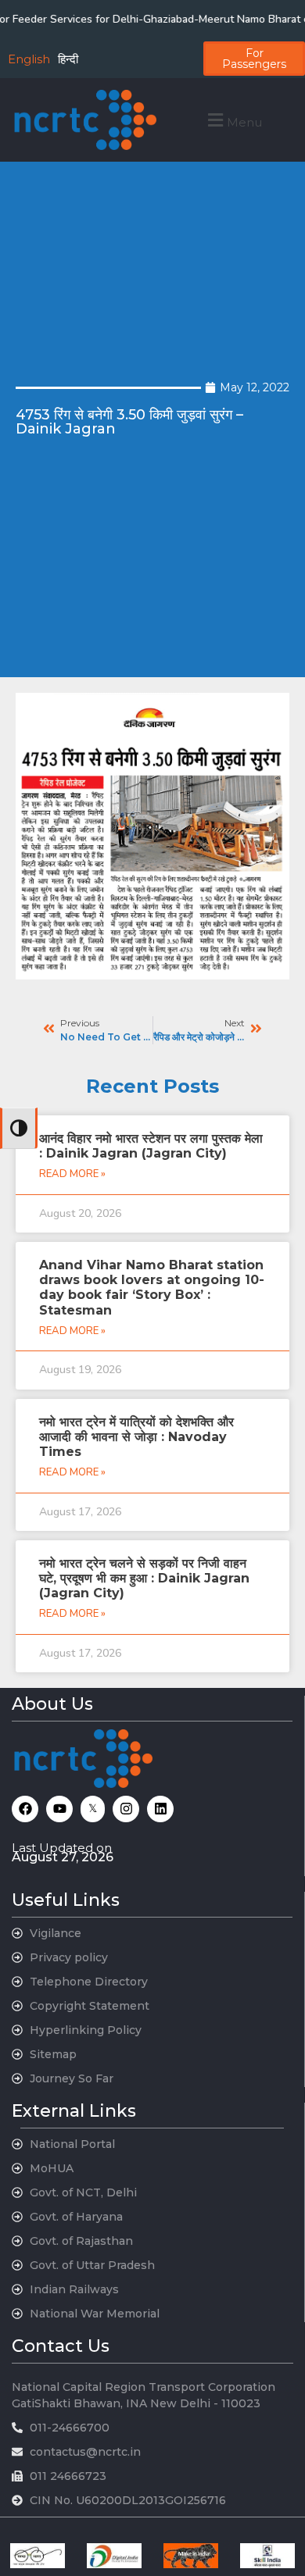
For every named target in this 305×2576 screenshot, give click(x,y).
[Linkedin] (160, 1809)
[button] (233, 120)
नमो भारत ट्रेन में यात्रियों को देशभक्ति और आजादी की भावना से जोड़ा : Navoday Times (136, 1437)
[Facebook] (25, 1809)
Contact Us (61, 2346)
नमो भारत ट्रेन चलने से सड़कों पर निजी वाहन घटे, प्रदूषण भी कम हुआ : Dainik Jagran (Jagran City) (144, 1578)
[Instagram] (126, 1809)
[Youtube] (59, 1809)
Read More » (72, 1174)
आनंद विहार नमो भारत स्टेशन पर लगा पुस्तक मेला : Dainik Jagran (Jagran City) (151, 1146)
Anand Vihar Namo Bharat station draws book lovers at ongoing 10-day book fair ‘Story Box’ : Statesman (152, 1288)
